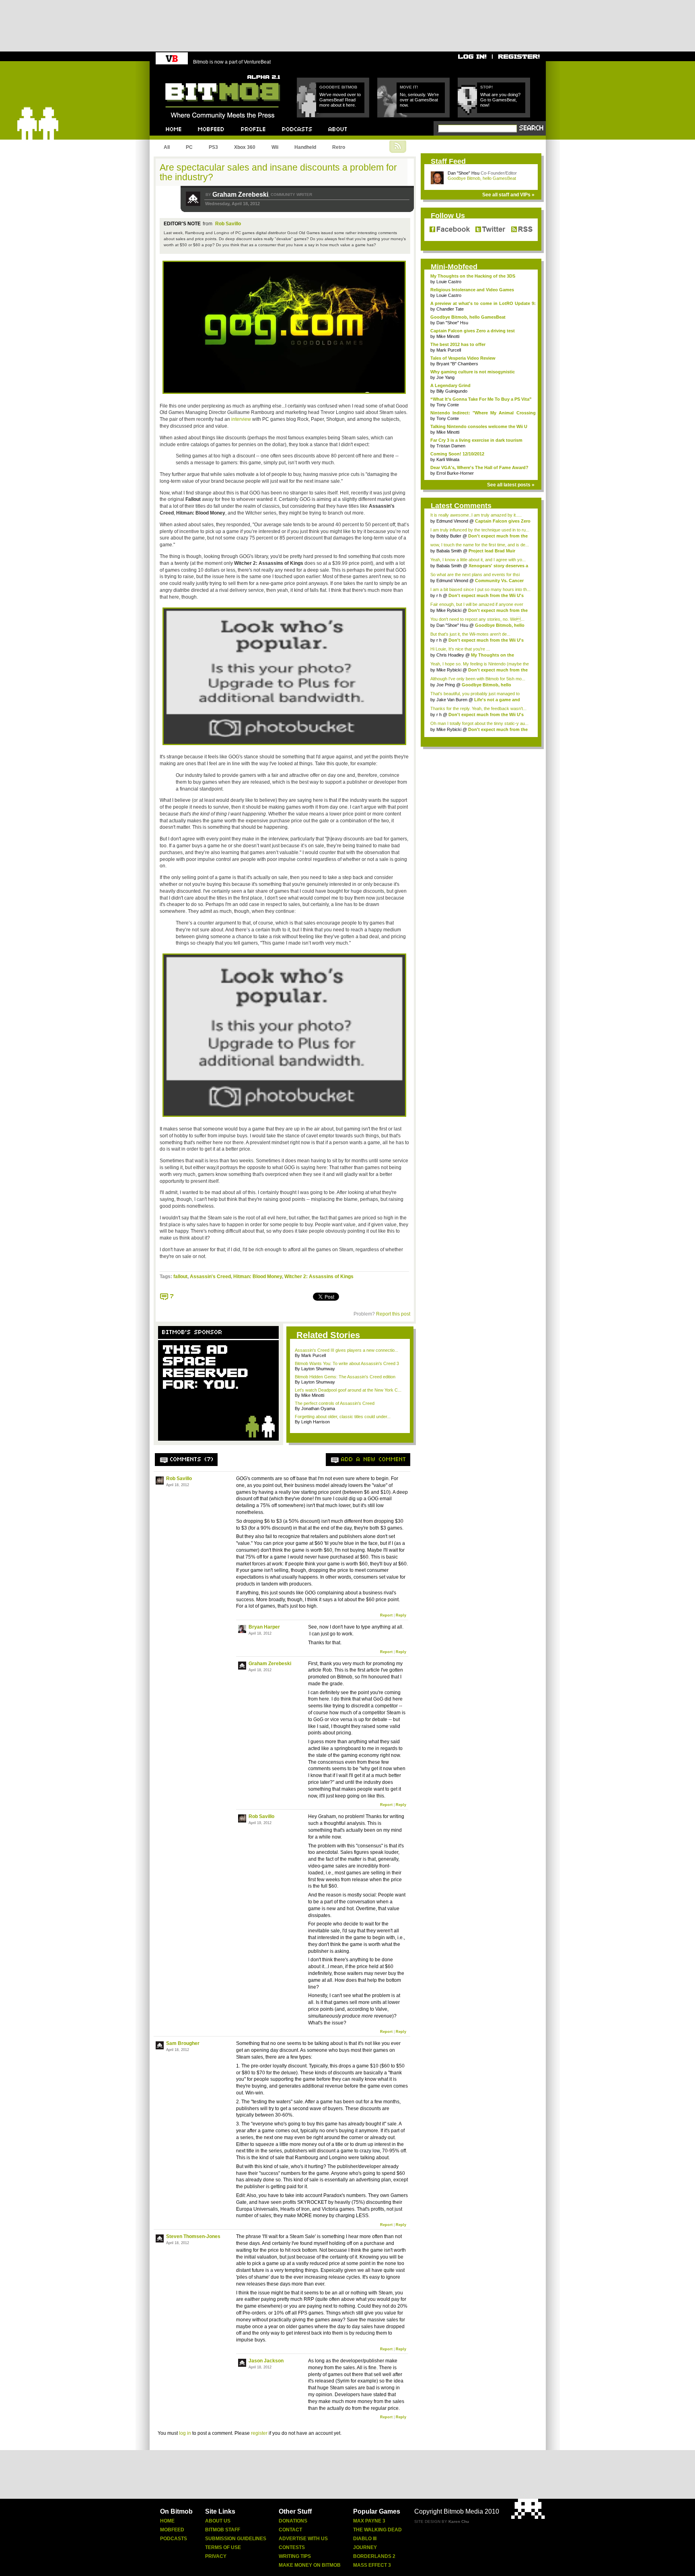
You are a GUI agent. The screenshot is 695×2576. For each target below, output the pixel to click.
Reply (401, 1615)
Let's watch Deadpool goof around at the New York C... (348, 1390)
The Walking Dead (377, 2530)
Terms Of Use (223, 2547)
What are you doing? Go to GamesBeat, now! (500, 100)
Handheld (305, 147)
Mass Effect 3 (372, 2565)
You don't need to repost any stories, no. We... (477, 619)
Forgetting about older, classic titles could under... (343, 1417)
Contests (292, 2547)
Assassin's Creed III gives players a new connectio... (346, 1350)
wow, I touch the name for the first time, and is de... (480, 545)
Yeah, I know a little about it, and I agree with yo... (478, 560)
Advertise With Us (303, 2539)
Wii (275, 147)
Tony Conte (448, 405)
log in (185, 2433)
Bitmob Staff (223, 2530)
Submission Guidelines (236, 2539)
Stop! (486, 87)
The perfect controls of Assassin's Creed (335, 1403)
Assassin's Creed (210, 1277)
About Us (218, 2521)
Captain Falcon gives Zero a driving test (473, 331)
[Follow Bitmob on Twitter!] (490, 230)
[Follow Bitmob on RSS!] (520, 230)
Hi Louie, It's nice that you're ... (460, 649)
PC (189, 147)
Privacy (216, 2556)
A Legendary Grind (450, 385)
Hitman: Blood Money (258, 1277)
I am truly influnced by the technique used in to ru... (480, 530)
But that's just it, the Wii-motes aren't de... (470, 634)
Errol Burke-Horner (455, 473)
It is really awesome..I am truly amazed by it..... (476, 515)
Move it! (409, 87)
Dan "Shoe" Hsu (464, 173)
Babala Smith (449, 551)
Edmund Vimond (452, 521)
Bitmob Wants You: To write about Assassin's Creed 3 (347, 1363)
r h (439, 595)
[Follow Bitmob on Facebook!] (451, 230)
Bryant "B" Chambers (457, 364)
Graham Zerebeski (240, 195)
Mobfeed (172, 2530)
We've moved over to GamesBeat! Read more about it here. (340, 100)
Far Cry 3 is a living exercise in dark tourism (476, 440)
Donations (293, 2521)
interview (241, 419)
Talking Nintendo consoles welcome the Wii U (479, 426)
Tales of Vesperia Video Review (463, 358)
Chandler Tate (450, 309)
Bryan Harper (264, 1627)
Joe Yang (445, 377)
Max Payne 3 (369, 2521)
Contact (290, 2530)
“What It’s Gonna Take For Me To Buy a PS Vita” (481, 399)
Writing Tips (295, 2556)
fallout (180, 1277)
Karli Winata (448, 459)
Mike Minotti (448, 336)
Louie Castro (449, 282)
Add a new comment (374, 1460)
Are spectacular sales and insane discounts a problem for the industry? (278, 172)
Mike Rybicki (449, 610)
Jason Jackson (266, 2361)
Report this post (393, 1314)
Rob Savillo (228, 224)
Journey (365, 2547)
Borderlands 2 (374, 2556)
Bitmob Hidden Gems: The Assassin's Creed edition (345, 1377)
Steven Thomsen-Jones (193, 2236)
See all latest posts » (511, 485)
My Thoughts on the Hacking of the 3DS (473, 276)
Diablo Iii (365, 2539)
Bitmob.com (183, 73)
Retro (339, 147)
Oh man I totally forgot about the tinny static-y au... (479, 723)
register (259, 2433)
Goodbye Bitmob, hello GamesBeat (482, 178)
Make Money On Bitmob (310, 2565)
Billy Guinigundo (452, 391)
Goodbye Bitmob (338, 87)
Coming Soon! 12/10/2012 (457, 454)
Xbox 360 (245, 147)
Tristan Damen (451, 446)
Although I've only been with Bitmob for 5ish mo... (478, 679)
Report (386, 1615)
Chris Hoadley (450, 655)
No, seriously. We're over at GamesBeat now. (419, 100)
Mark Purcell (449, 350)
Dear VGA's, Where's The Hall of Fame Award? (479, 467)
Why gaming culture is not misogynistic (473, 372)
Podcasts (174, 2539)
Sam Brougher (183, 2043)
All (167, 147)
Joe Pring (446, 685)
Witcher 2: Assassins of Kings (319, 1277)
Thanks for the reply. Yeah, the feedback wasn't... (478, 708)
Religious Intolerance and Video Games (472, 290)
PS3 (213, 147)
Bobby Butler (449, 536)
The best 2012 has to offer (458, 344)
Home (167, 2521)
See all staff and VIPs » (508, 195)
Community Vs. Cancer (499, 581)
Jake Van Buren (452, 700)
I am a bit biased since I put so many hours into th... (480, 589)
